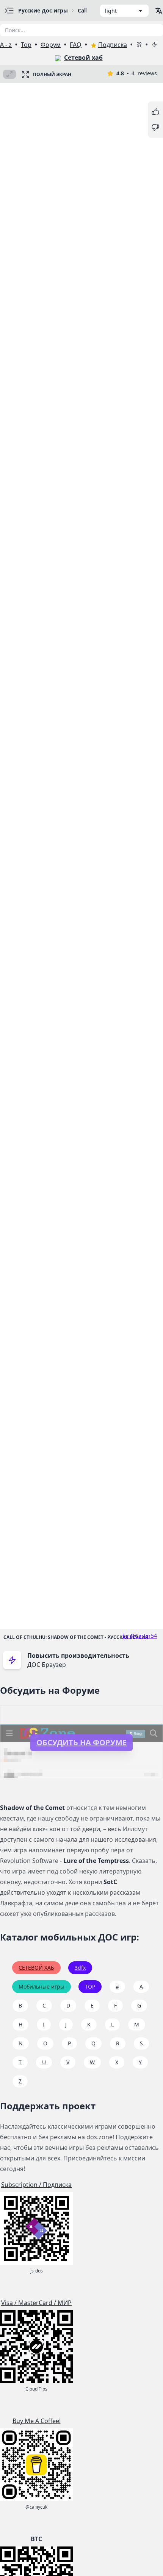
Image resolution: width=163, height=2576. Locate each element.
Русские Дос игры (43, 10)
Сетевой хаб (83, 58)
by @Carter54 (140, 1636)
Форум (51, 45)
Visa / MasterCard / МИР (36, 2303)
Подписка (113, 45)
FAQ (76, 45)
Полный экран (52, 74)
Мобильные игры (42, 1987)
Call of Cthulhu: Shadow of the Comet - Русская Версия (76, 1637)
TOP (90, 1987)
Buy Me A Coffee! (37, 2421)
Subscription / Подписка (36, 2185)
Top (26, 45)
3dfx (80, 1968)
